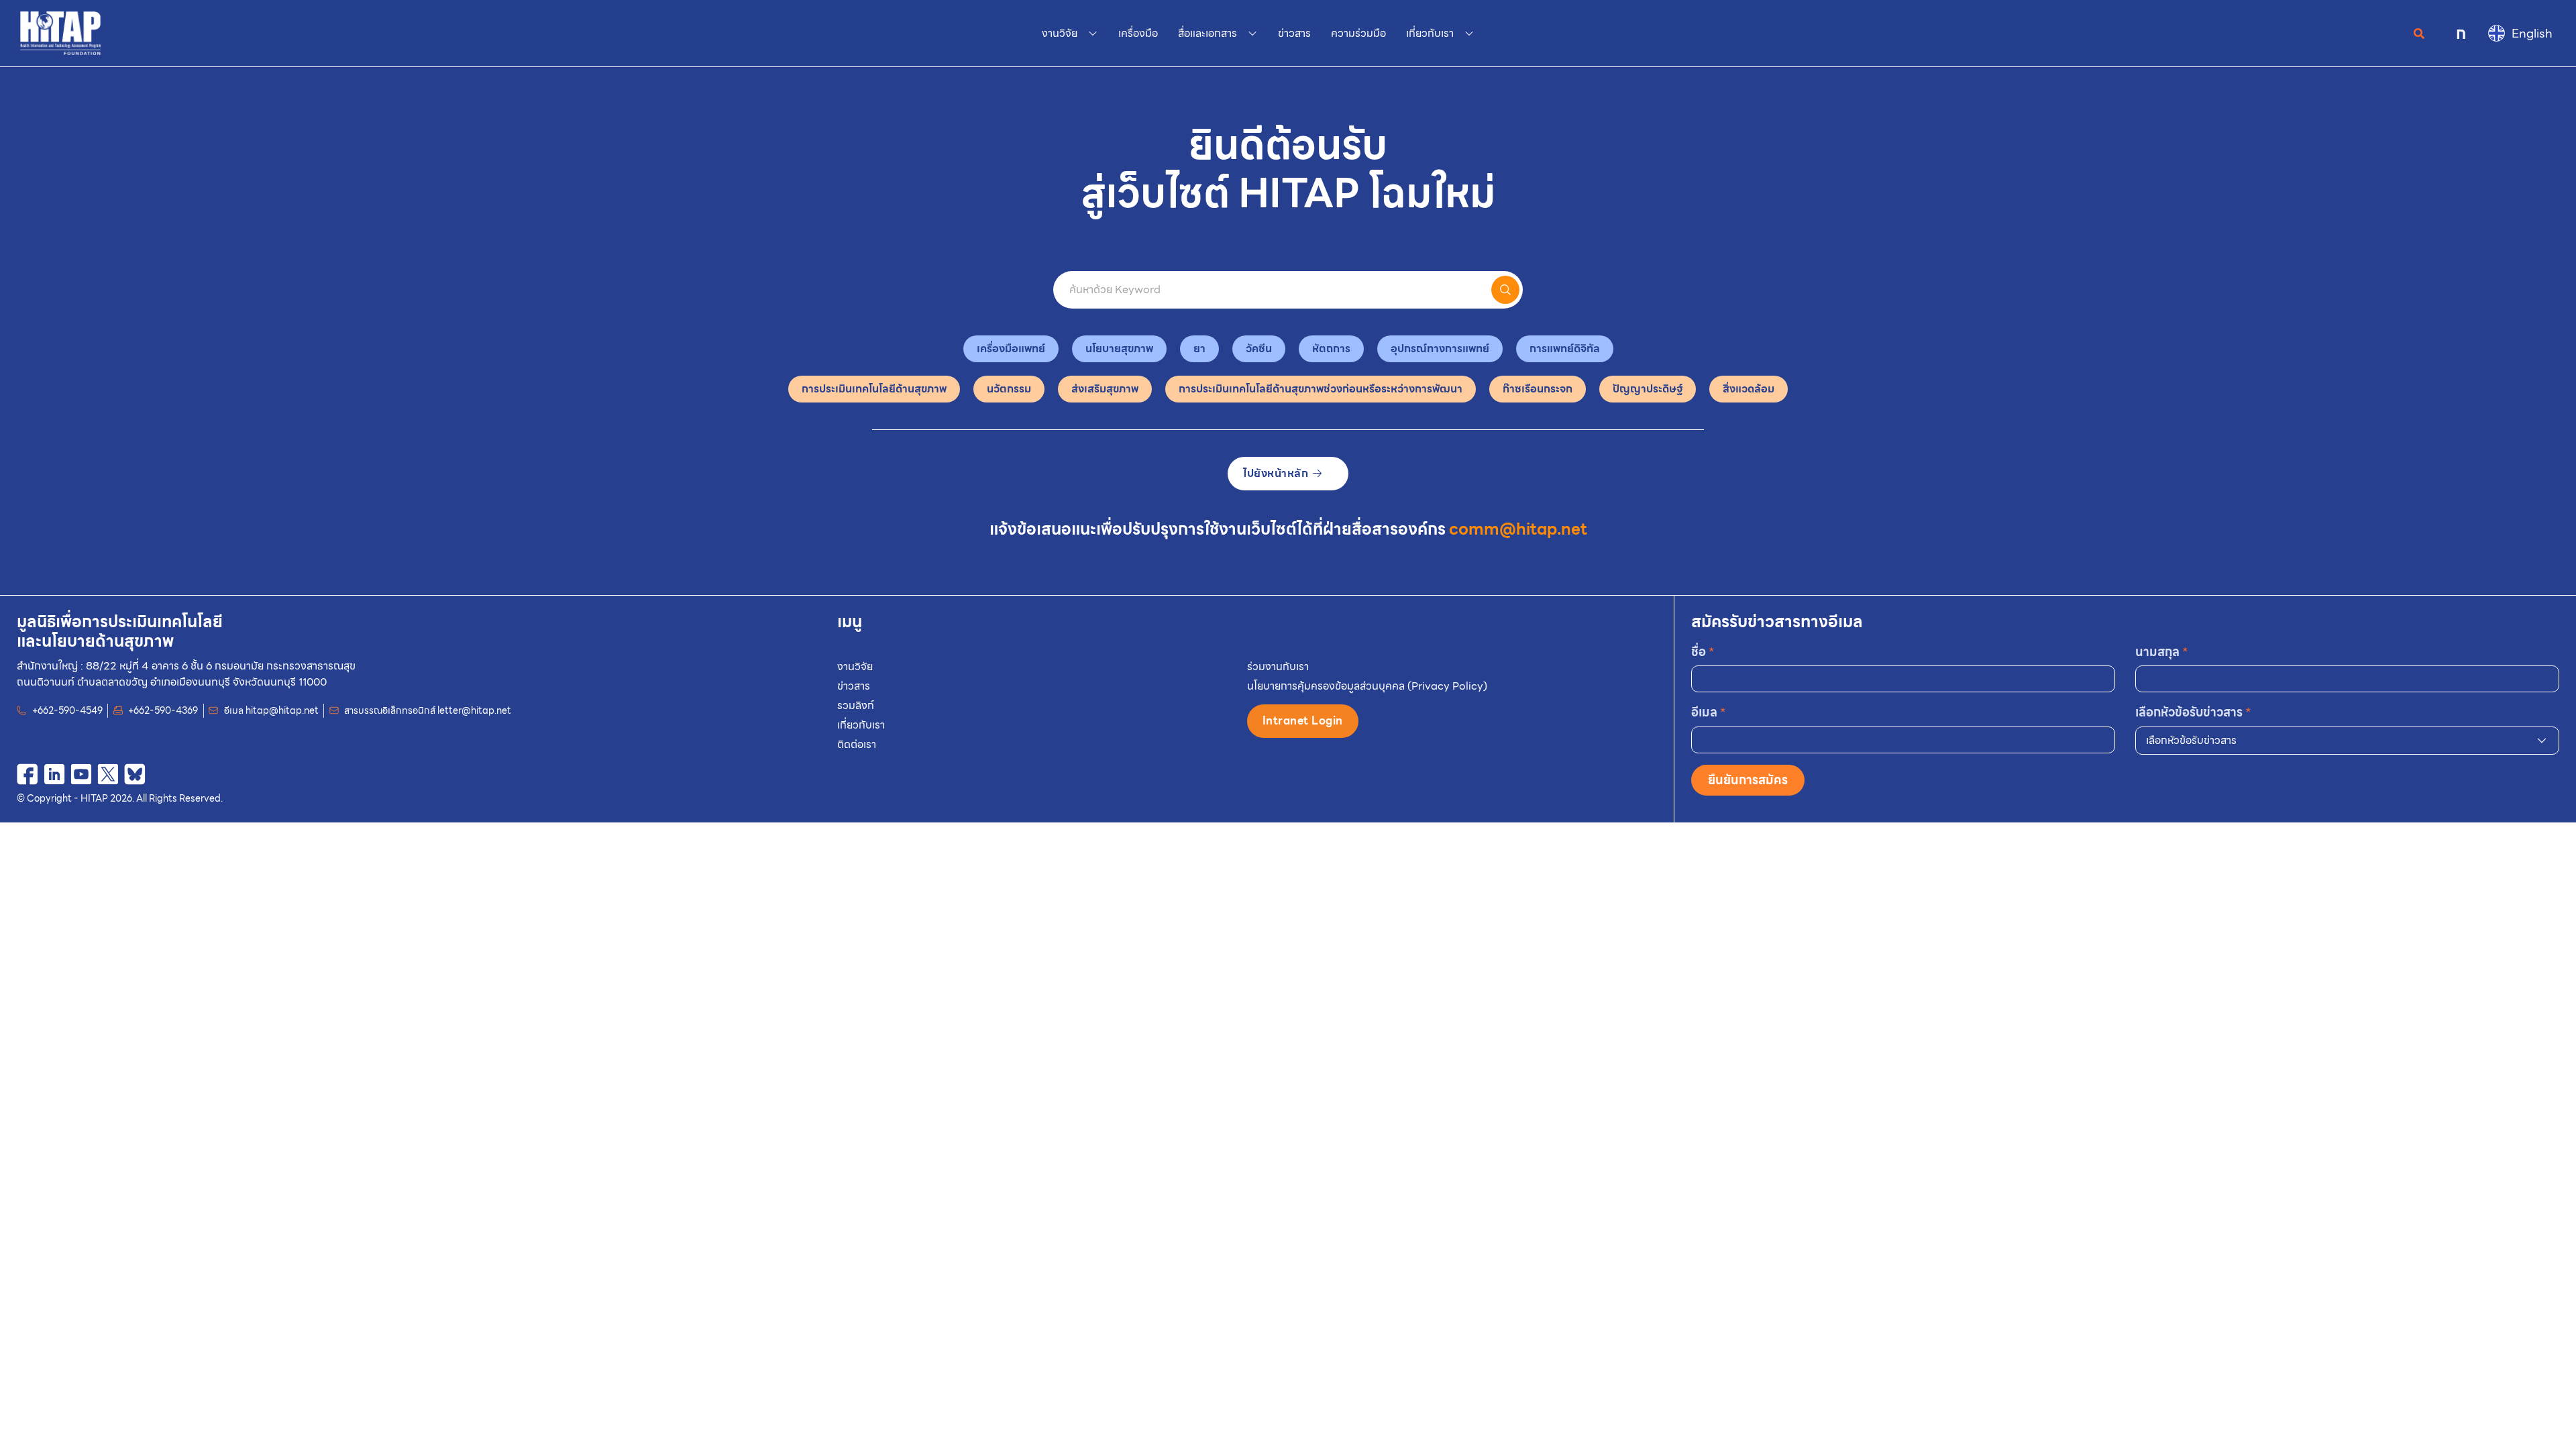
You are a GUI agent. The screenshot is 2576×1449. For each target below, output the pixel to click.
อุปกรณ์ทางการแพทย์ (1440, 348)
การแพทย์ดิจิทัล (1565, 348)
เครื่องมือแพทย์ (1011, 348)
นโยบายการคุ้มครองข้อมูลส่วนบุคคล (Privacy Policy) (1367, 686)
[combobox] (2347, 741)
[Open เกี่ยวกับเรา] (1469, 34)
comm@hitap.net (1518, 529)
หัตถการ (1331, 348)
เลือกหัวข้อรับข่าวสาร (2193, 712)
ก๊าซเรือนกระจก (1538, 389)
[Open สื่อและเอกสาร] (1252, 34)
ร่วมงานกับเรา (1278, 666)
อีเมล (1709, 712)
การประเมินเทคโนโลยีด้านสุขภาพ (874, 389)
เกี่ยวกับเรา (861, 725)
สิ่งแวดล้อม (1749, 389)
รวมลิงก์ (856, 705)
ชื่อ (1703, 652)
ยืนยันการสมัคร (1748, 780)
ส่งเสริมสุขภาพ (1105, 389)
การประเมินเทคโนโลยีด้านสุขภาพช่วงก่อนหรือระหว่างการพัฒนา (1321, 389)
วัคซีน (1259, 348)
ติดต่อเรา (857, 744)
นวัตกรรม (1009, 389)
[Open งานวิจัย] (1093, 34)
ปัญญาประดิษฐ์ (1648, 389)
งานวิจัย (855, 666)
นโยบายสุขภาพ (1119, 348)
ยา (1199, 348)
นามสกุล (2162, 652)
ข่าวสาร (854, 686)
